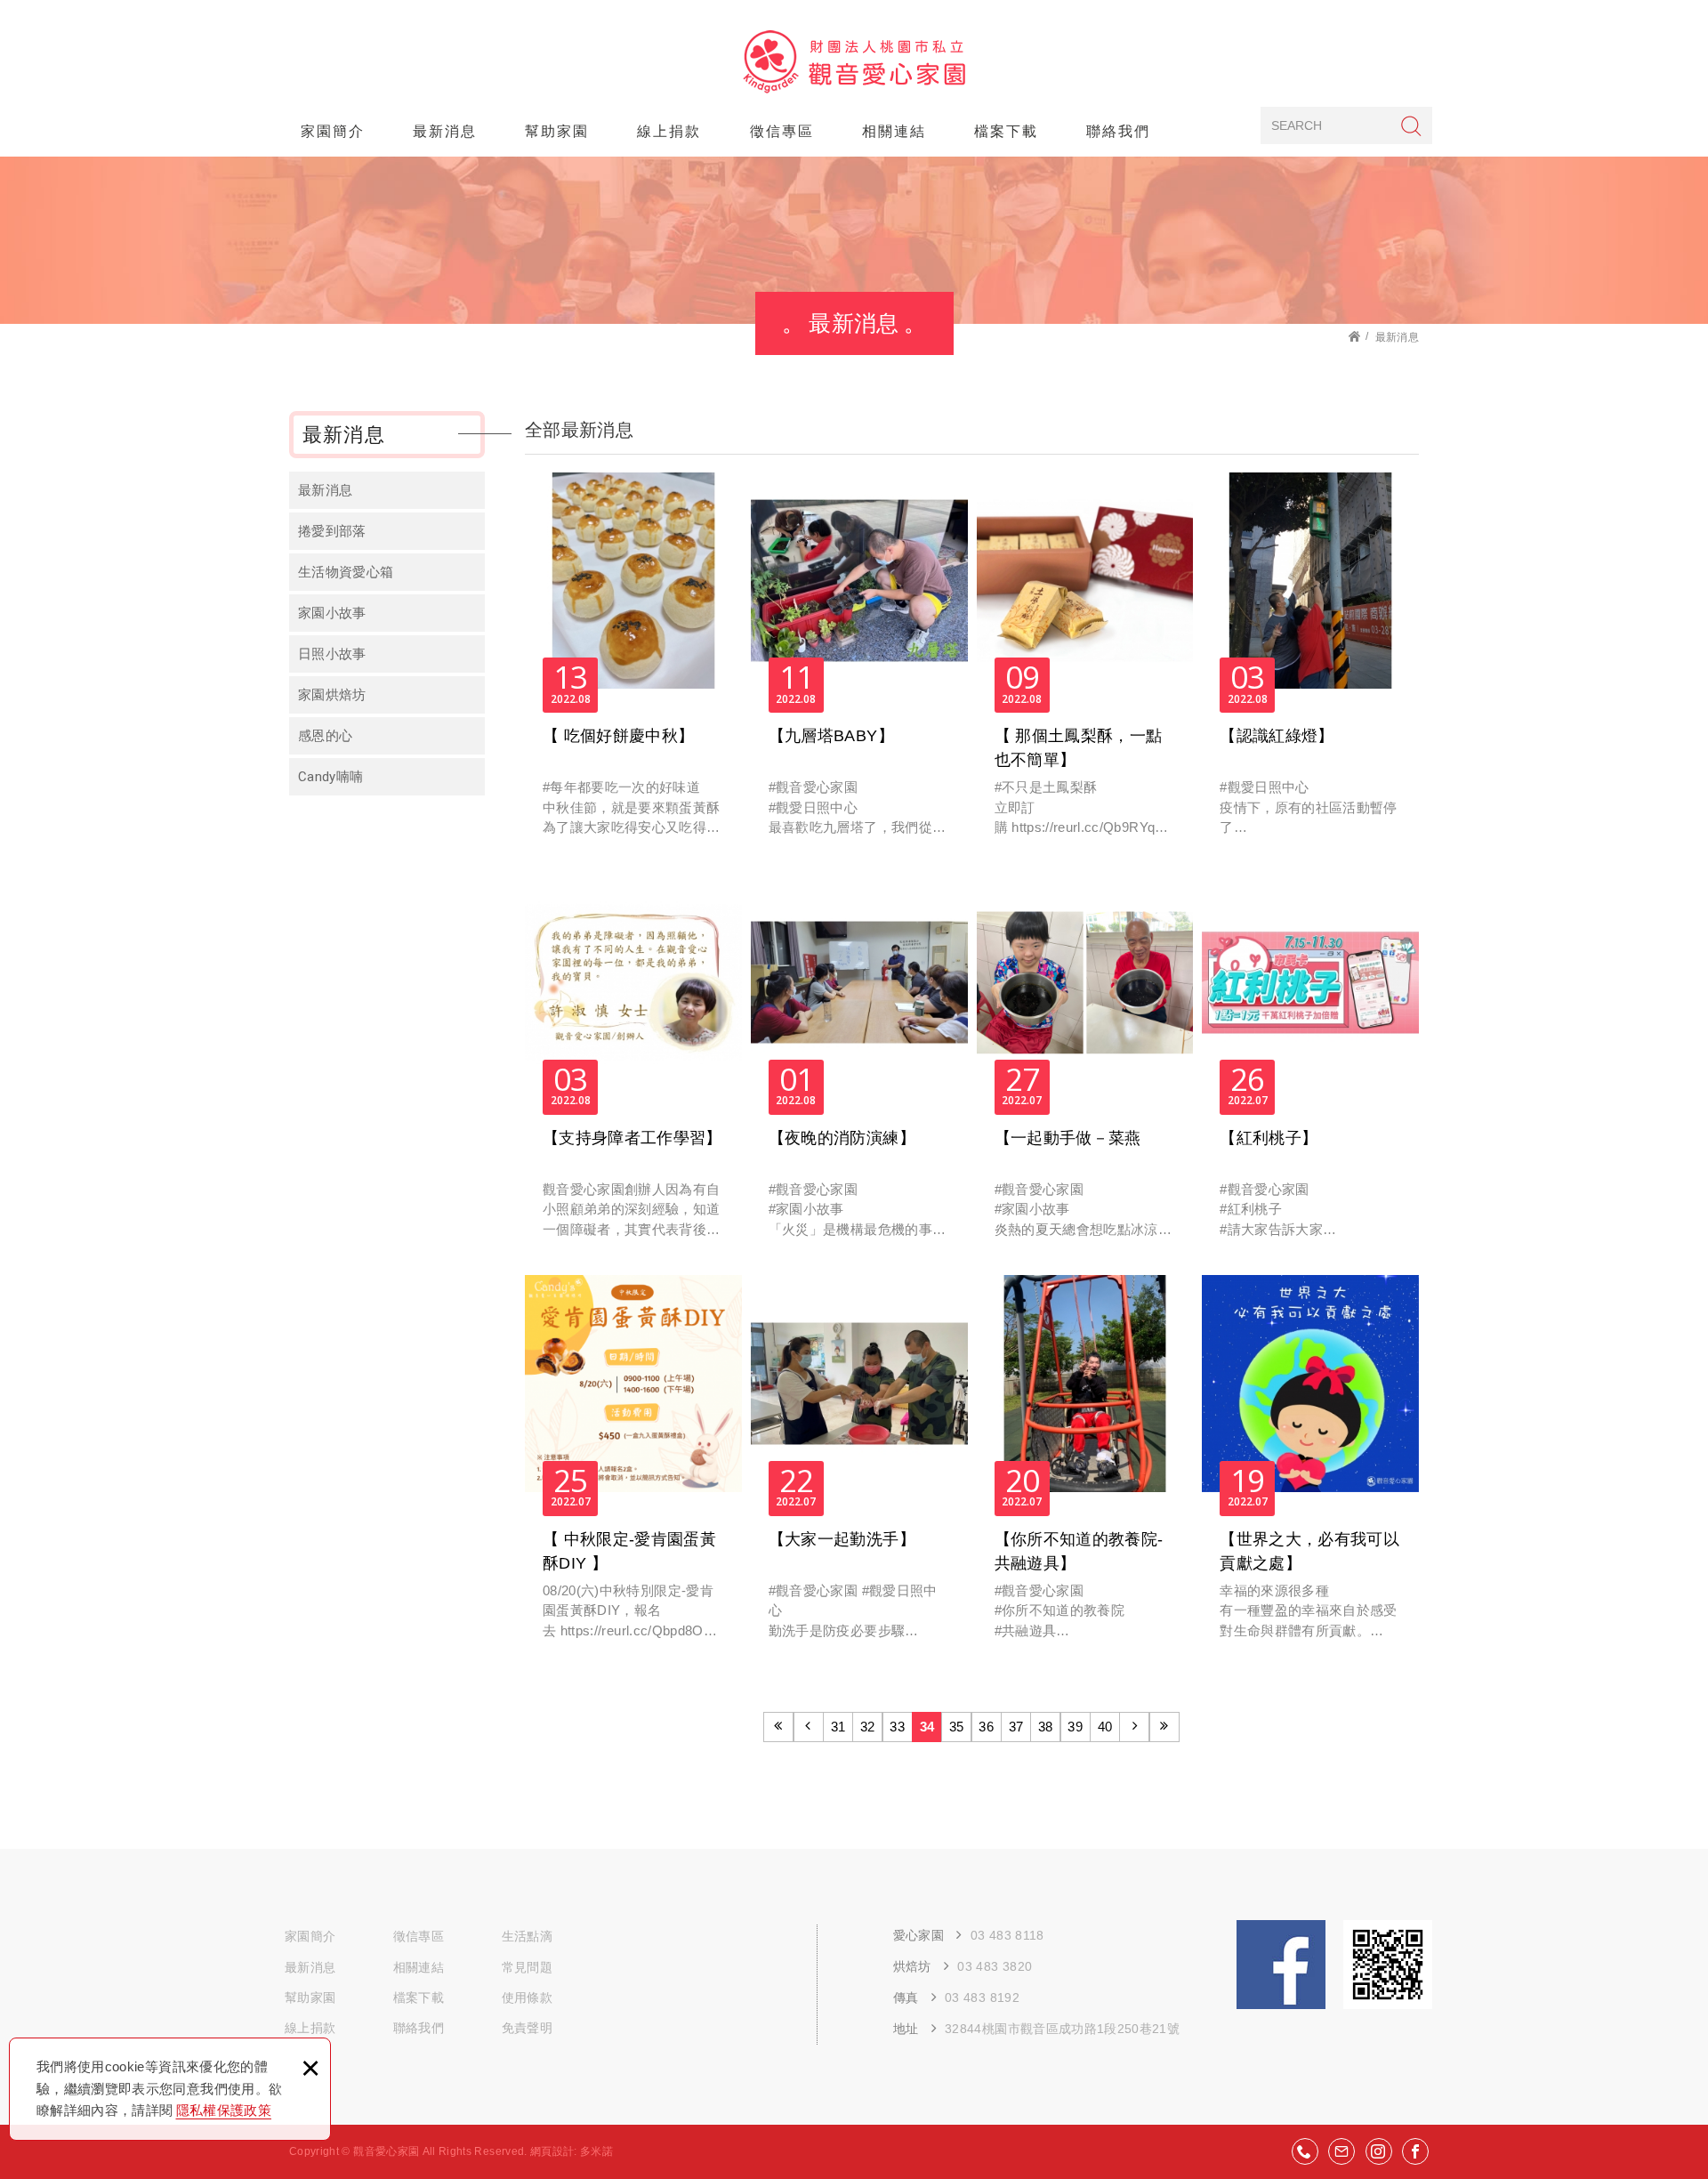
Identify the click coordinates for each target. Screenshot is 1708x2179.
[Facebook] (1415, 2151)
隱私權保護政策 (224, 2110)
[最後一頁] (1164, 1727)
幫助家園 (557, 131)
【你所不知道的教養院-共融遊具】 (1085, 1467)
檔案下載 (1006, 131)
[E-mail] (1341, 2151)
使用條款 (527, 1997)
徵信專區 (782, 131)
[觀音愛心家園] (854, 62)
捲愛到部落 (332, 531)
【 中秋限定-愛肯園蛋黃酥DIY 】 (633, 1467)
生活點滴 (527, 1936)
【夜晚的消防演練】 (859, 1065)
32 (868, 1727)
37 (1016, 1727)
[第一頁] (778, 1727)
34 (927, 1727)
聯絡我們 (1118, 131)
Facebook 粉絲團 (1281, 1965)
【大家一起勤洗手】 (859, 1467)
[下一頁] (1134, 1727)
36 (986, 1727)
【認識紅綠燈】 (1310, 664)
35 (957, 1727)
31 (838, 1727)
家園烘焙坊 (332, 695)
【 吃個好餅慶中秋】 (633, 664)
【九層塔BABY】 (859, 664)
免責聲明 (527, 2028)
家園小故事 (332, 613)
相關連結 (894, 131)
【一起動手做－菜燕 (1085, 1065)
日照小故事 (332, 654)
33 (897, 1727)
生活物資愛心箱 (346, 572)
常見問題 (527, 1967)
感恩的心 (325, 736)
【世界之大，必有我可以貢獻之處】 (1310, 1467)
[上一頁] (809, 1727)
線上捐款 (669, 131)
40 (1105, 1727)
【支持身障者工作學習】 (633, 1065)
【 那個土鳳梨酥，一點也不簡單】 (1085, 664)
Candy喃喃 (330, 777)
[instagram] (1379, 2151)
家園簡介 (333, 131)
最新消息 (445, 131)
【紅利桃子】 (1310, 1065)
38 (1046, 1727)
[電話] (1305, 2151)
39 (1075, 1727)
